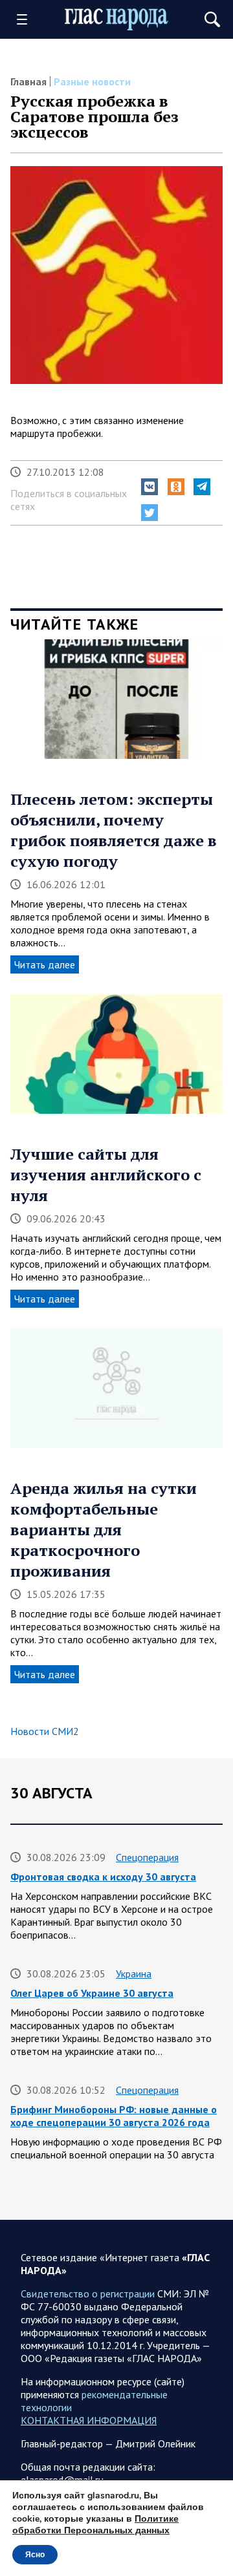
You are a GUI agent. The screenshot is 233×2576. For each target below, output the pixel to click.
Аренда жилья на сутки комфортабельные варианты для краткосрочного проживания (104, 1529)
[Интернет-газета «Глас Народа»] (116, 19)
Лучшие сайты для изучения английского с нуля (106, 1175)
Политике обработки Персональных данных (95, 2525)
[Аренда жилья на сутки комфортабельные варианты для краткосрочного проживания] (116, 1393)
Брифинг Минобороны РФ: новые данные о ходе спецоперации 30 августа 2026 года (114, 2116)
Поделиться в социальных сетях (69, 500)
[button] (150, 487)
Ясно (35, 2555)
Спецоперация (147, 1857)
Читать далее (45, 964)
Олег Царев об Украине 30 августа (92, 1993)
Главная (28, 81)
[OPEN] (27, 19)
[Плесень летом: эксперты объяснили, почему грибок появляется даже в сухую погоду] (116, 704)
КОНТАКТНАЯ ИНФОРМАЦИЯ (89, 2420)
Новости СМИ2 (45, 1731)
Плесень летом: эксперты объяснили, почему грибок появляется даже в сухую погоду (114, 830)
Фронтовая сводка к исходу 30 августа (103, 1877)
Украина (134, 1974)
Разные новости (92, 81)
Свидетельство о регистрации (88, 2294)
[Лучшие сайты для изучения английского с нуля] (116, 1059)
